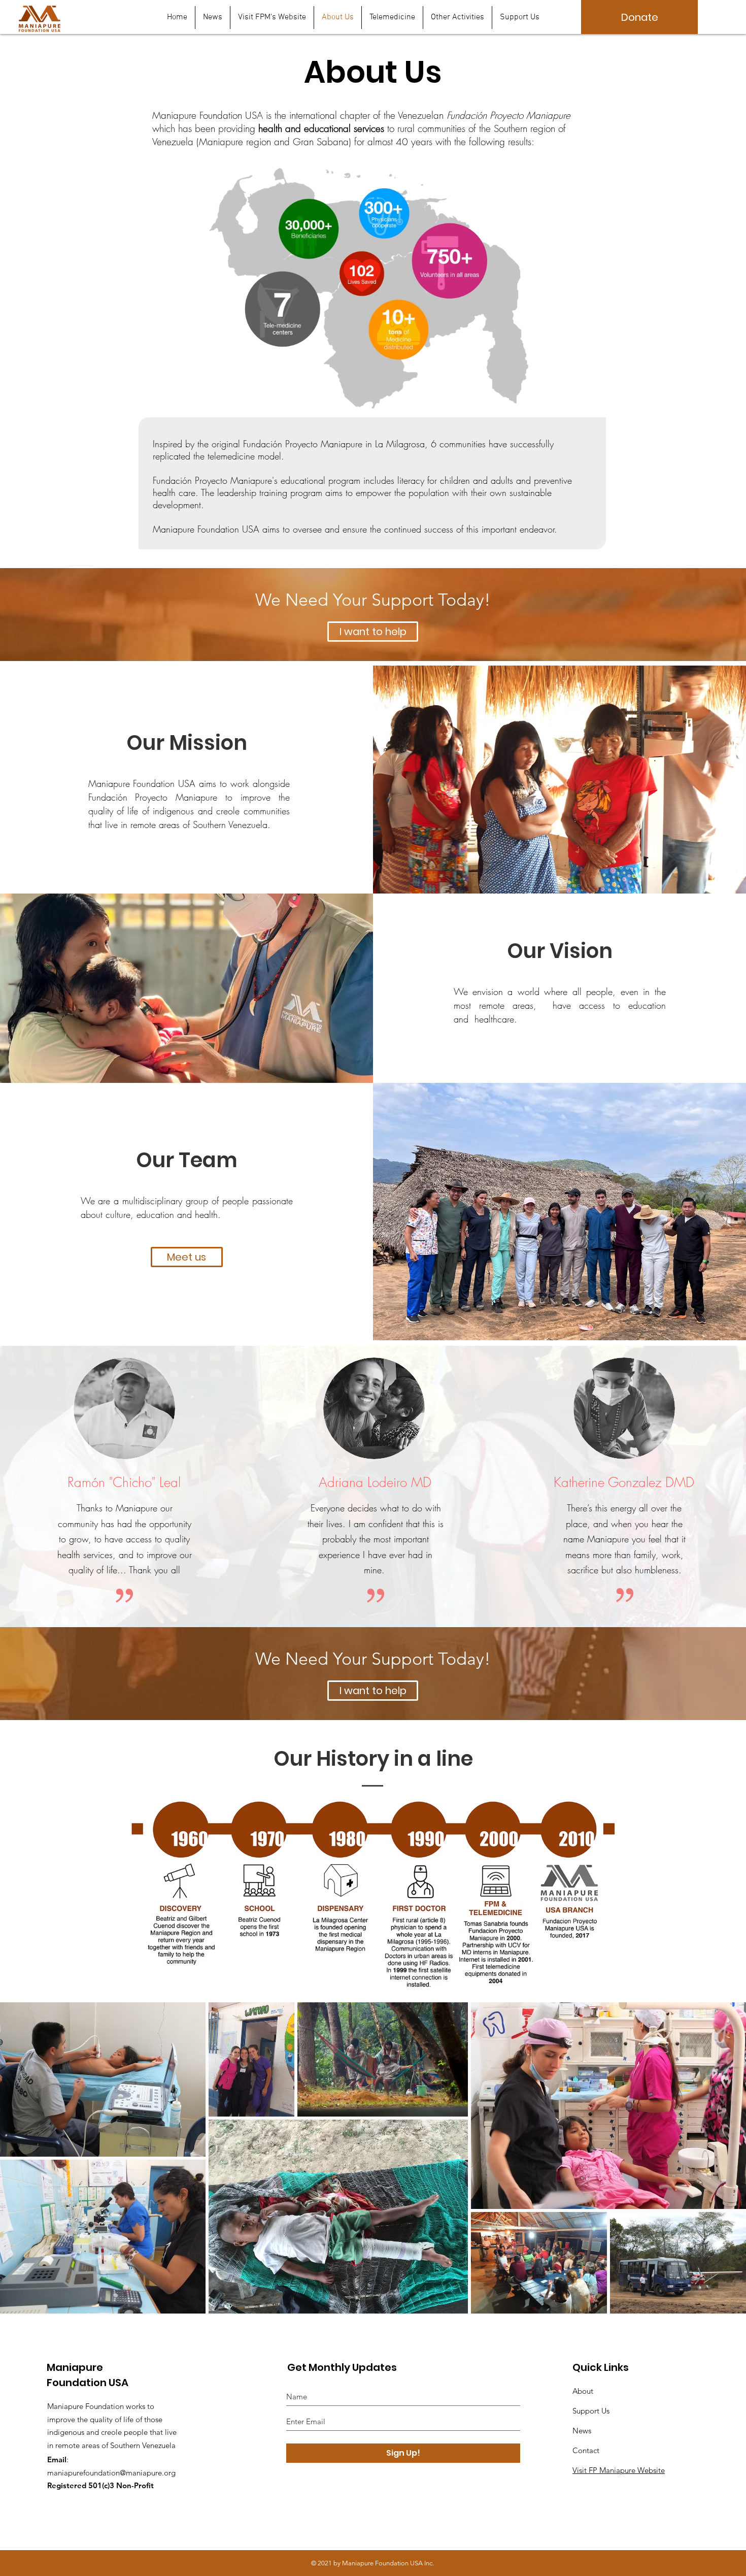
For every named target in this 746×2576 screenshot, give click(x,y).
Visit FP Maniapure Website (619, 2470)
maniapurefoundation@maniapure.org (111, 2473)
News (582, 2431)
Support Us (591, 2411)
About (583, 2391)
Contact (586, 2450)
